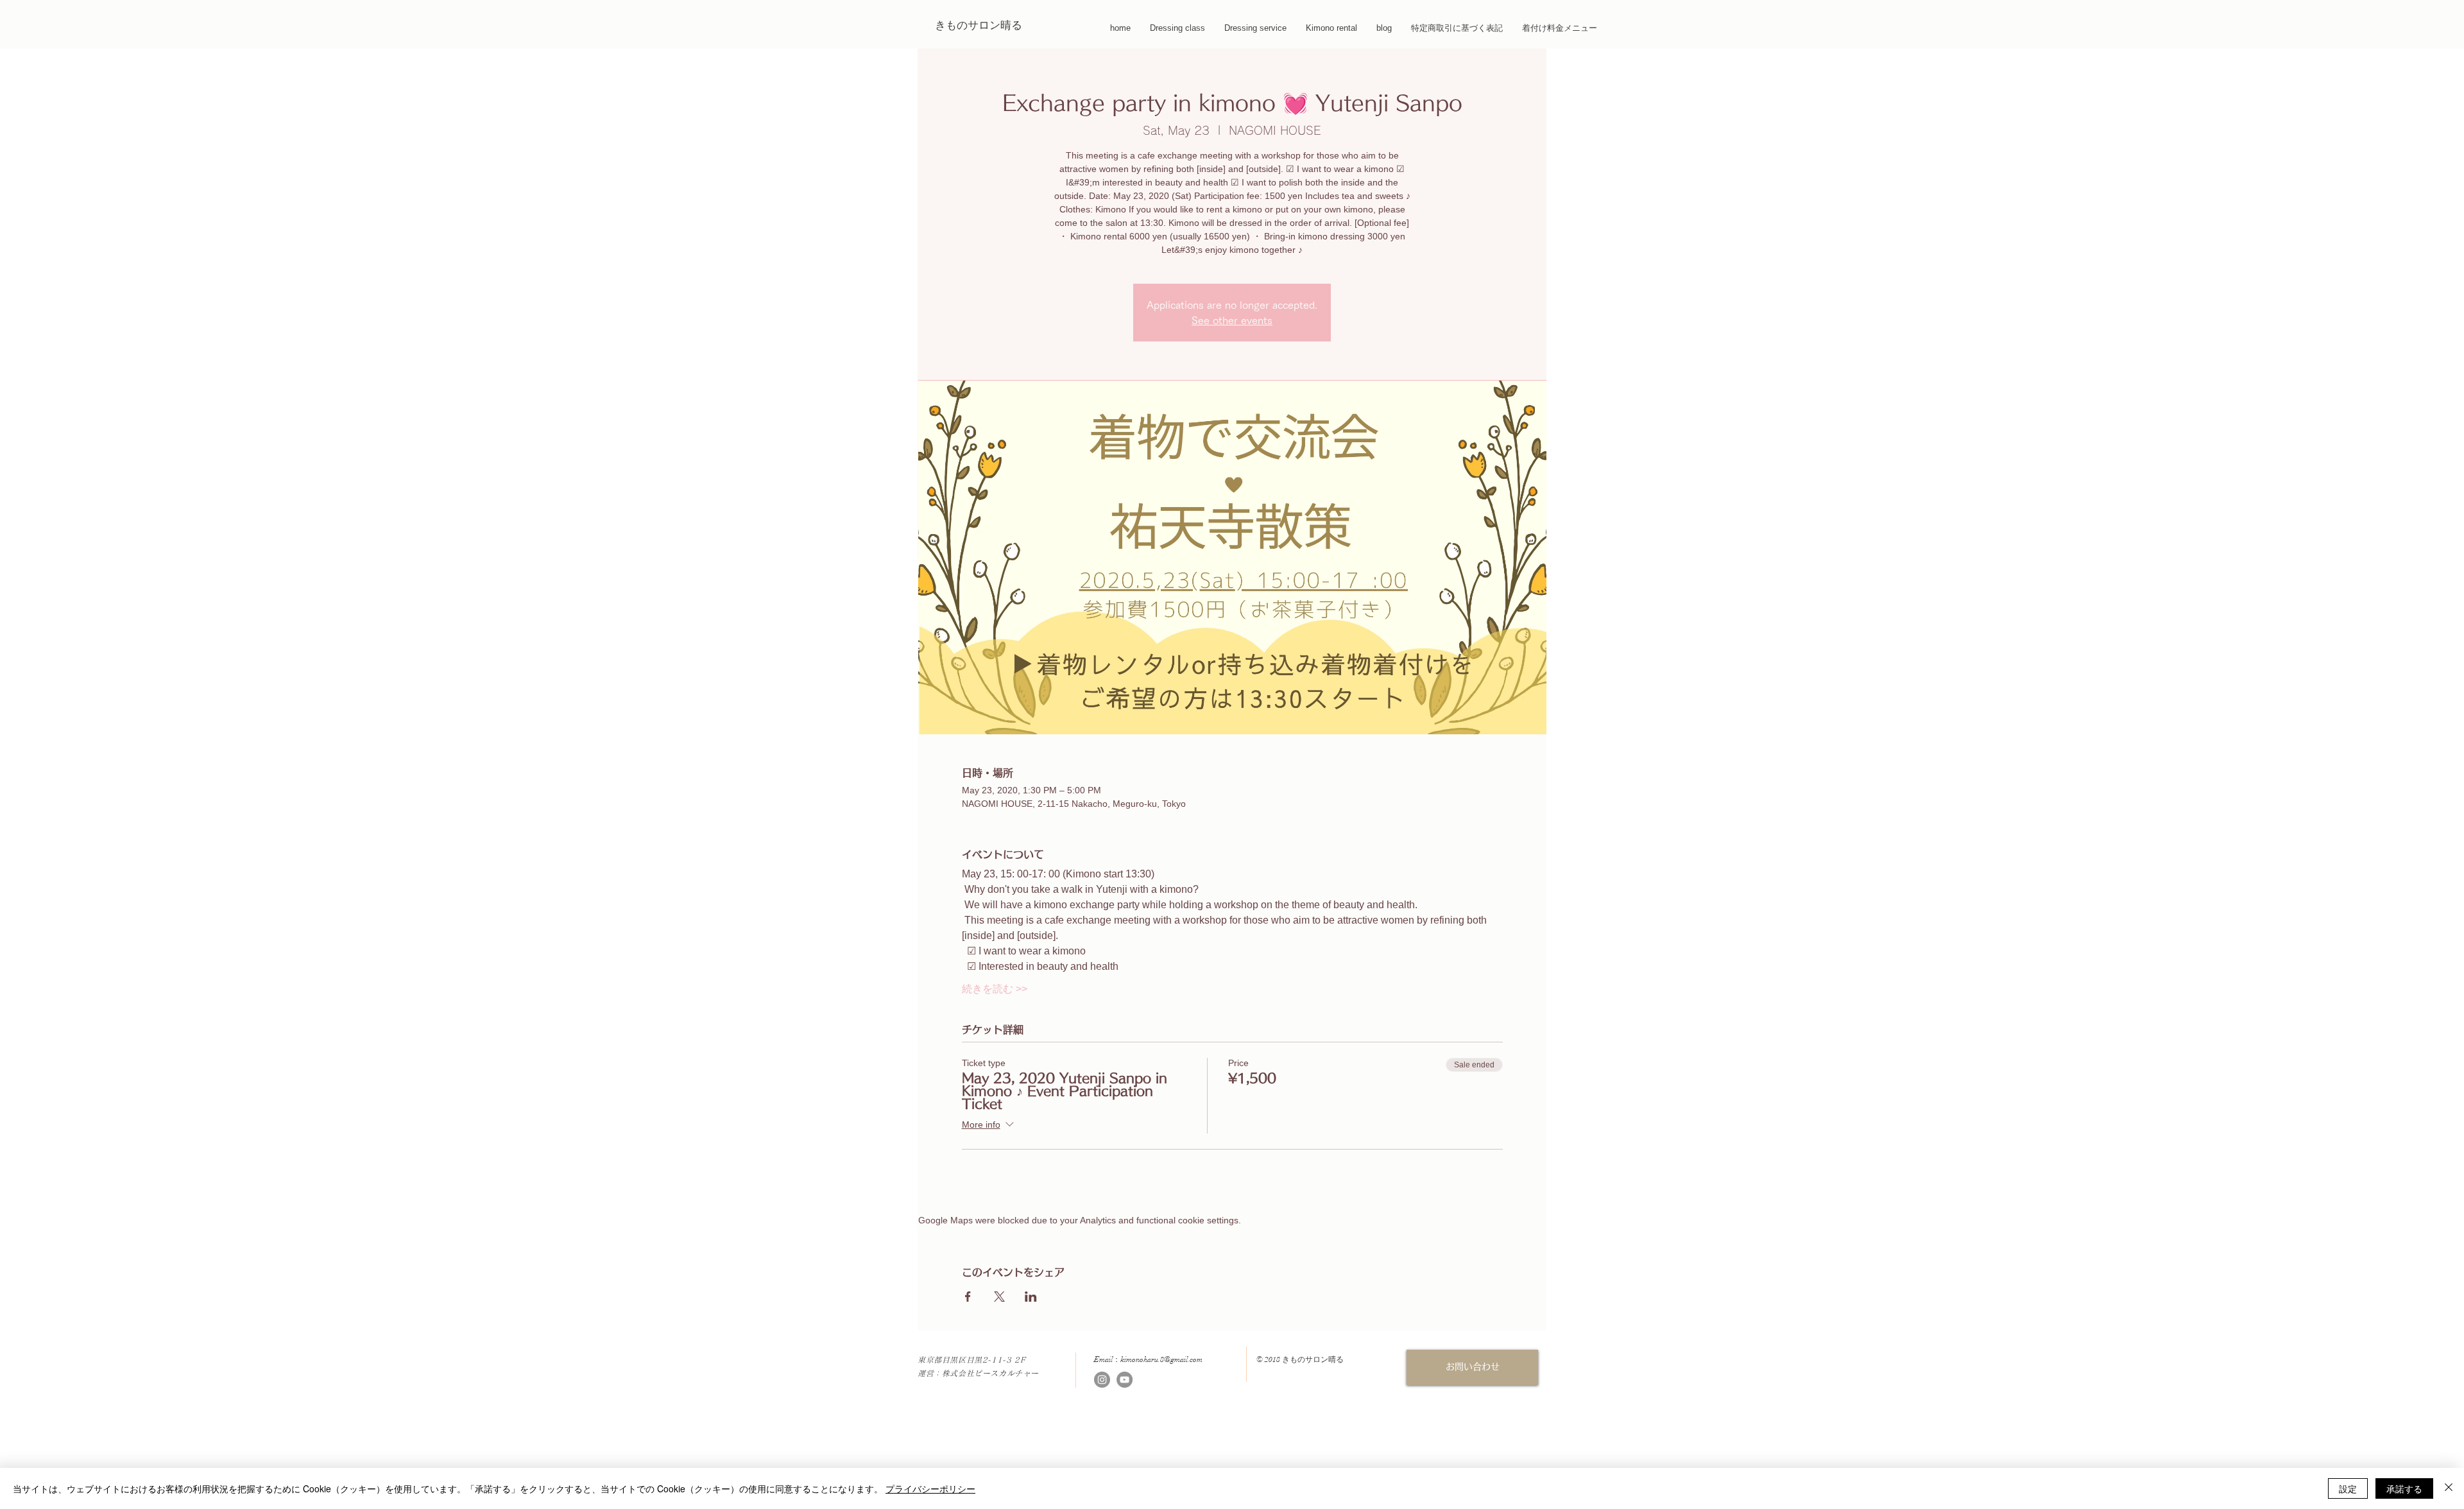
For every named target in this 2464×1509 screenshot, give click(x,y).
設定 (2348, 1488)
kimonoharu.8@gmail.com (1161, 1359)
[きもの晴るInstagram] (1102, 1380)
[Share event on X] (999, 1297)
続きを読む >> (995, 989)
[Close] (2449, 1488)
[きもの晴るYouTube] (1125, 1380)
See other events (1232, 320)
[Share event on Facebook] (968, 1297)
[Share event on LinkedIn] (1031, 1297)
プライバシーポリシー (930, 1488)
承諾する (2404, 1488)
